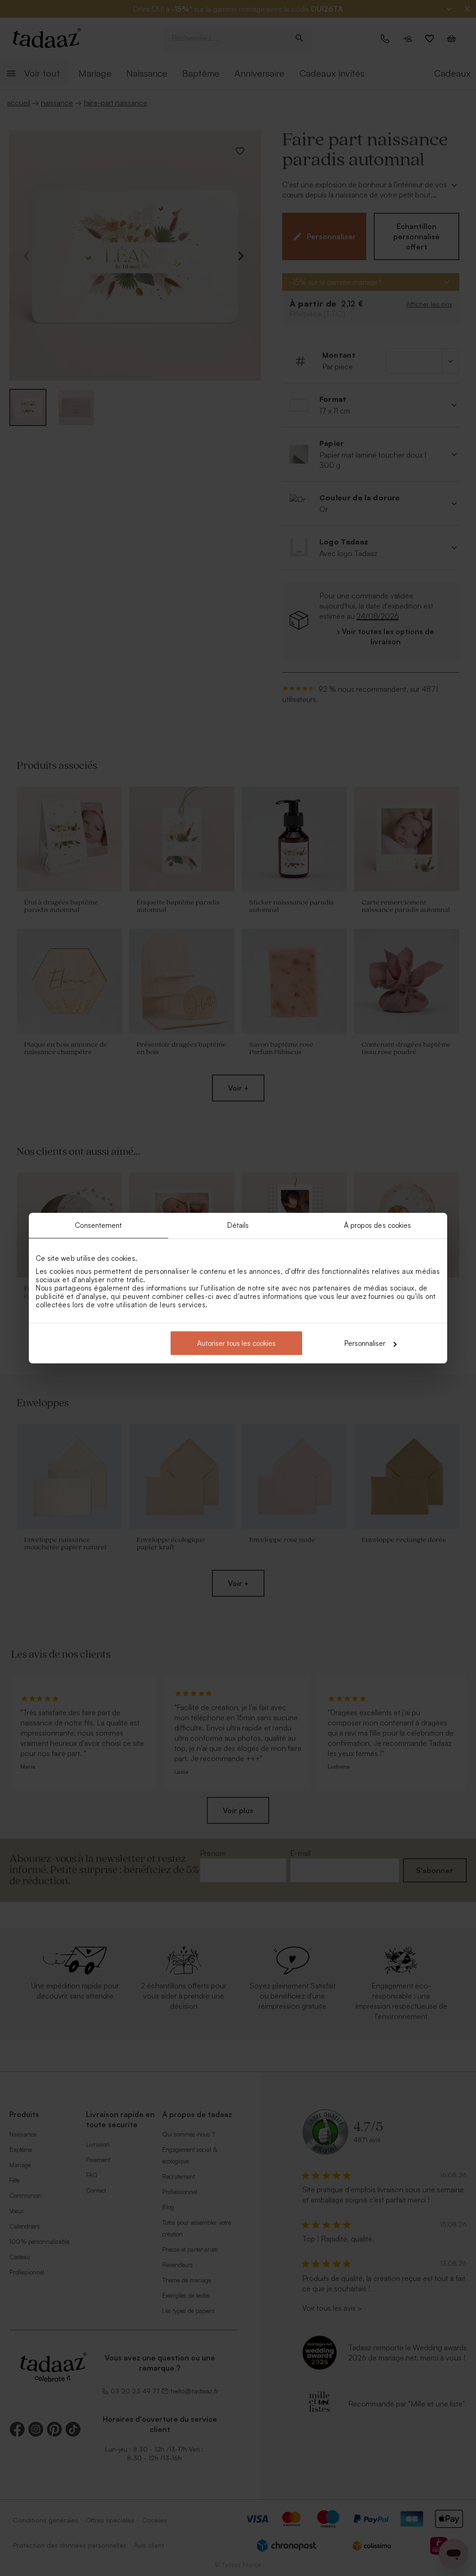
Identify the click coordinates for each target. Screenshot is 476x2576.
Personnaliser (365, 1343)
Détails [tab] (238, 1225)
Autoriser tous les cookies (236, 1343)
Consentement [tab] (98, 1225)
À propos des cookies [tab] (378, 1225)
